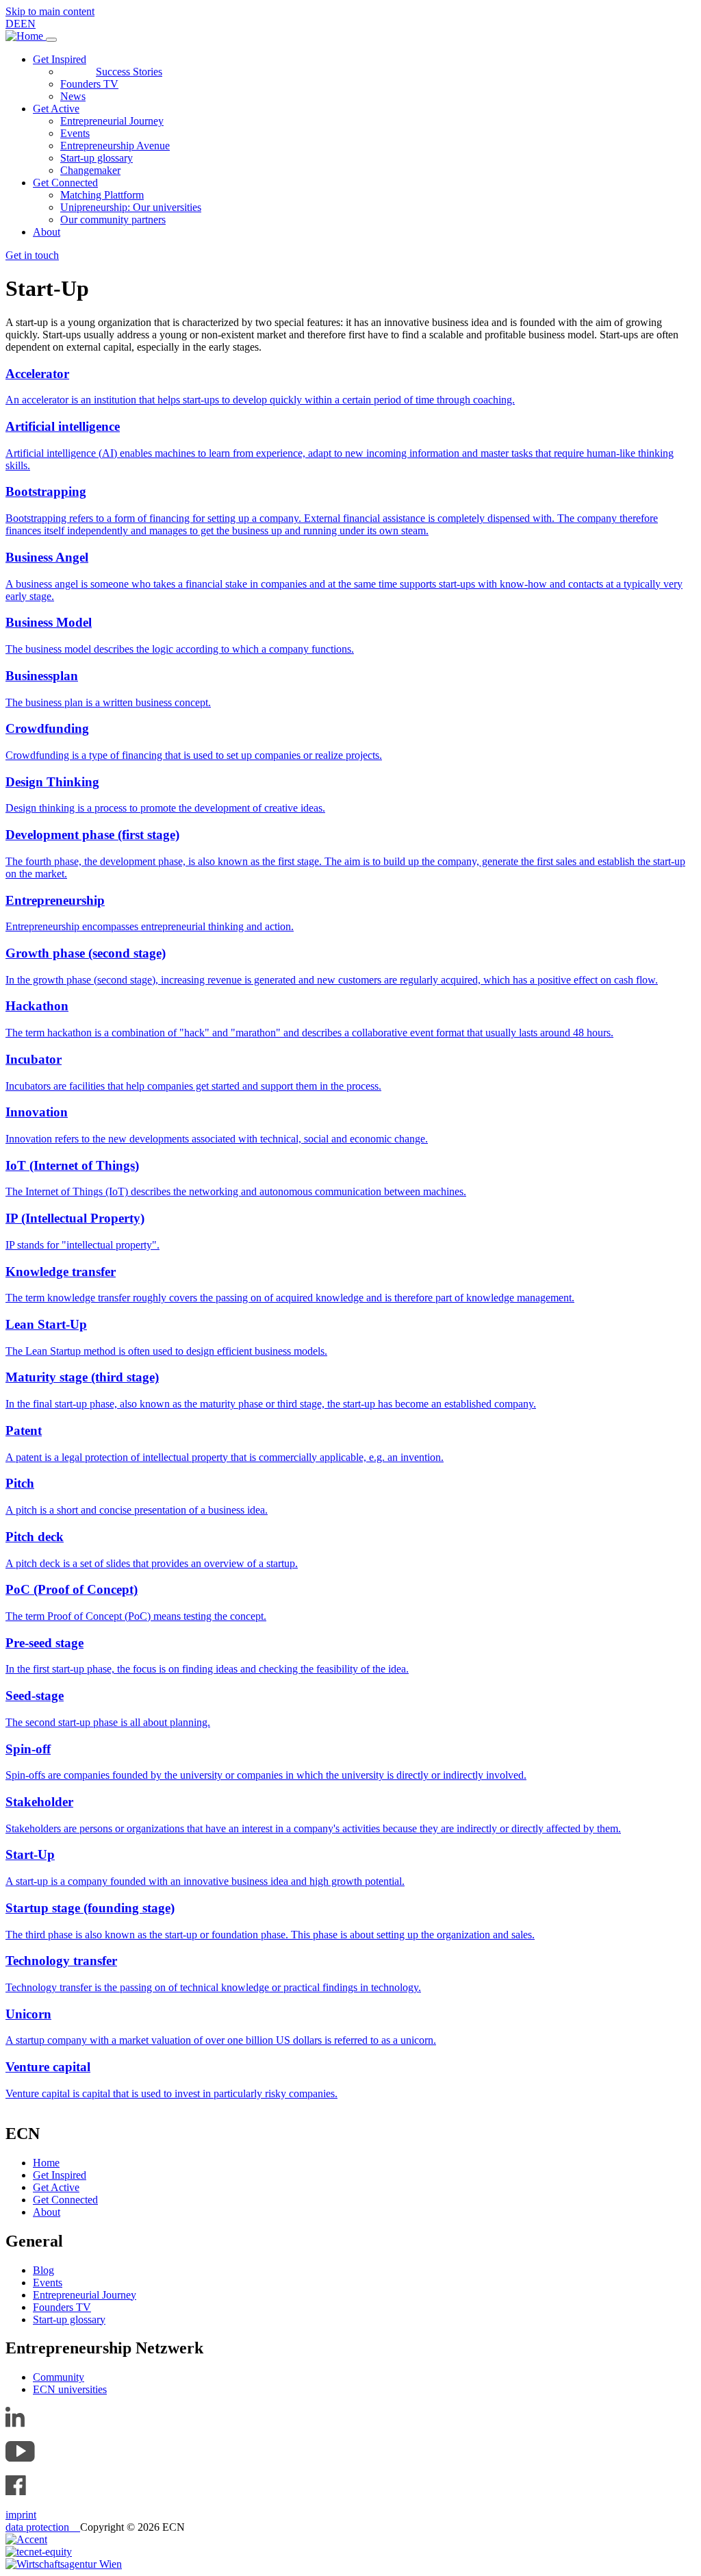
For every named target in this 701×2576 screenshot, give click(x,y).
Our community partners (113, 220)
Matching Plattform (102, 195)
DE (13, 24)
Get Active (56, 109)
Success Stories (129, 72)
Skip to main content (50, 11)
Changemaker (90, 170)
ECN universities (70, 2389)
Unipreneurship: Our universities (131, 207)
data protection (43, 2527)
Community (59, 2377)
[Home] (26, 36)
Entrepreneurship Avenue (115, 146)
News (73, 96)
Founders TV (89, 84)
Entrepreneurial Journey (112, 121)
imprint (21, 2515)
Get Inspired (60, 59)
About (47, 232)
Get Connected (65, 183)
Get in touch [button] (32, 255)
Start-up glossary (97, 158)
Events (75, 133)
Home (46, 2163)
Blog (43, 2270)
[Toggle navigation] (51, 40)
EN (28, 24)
